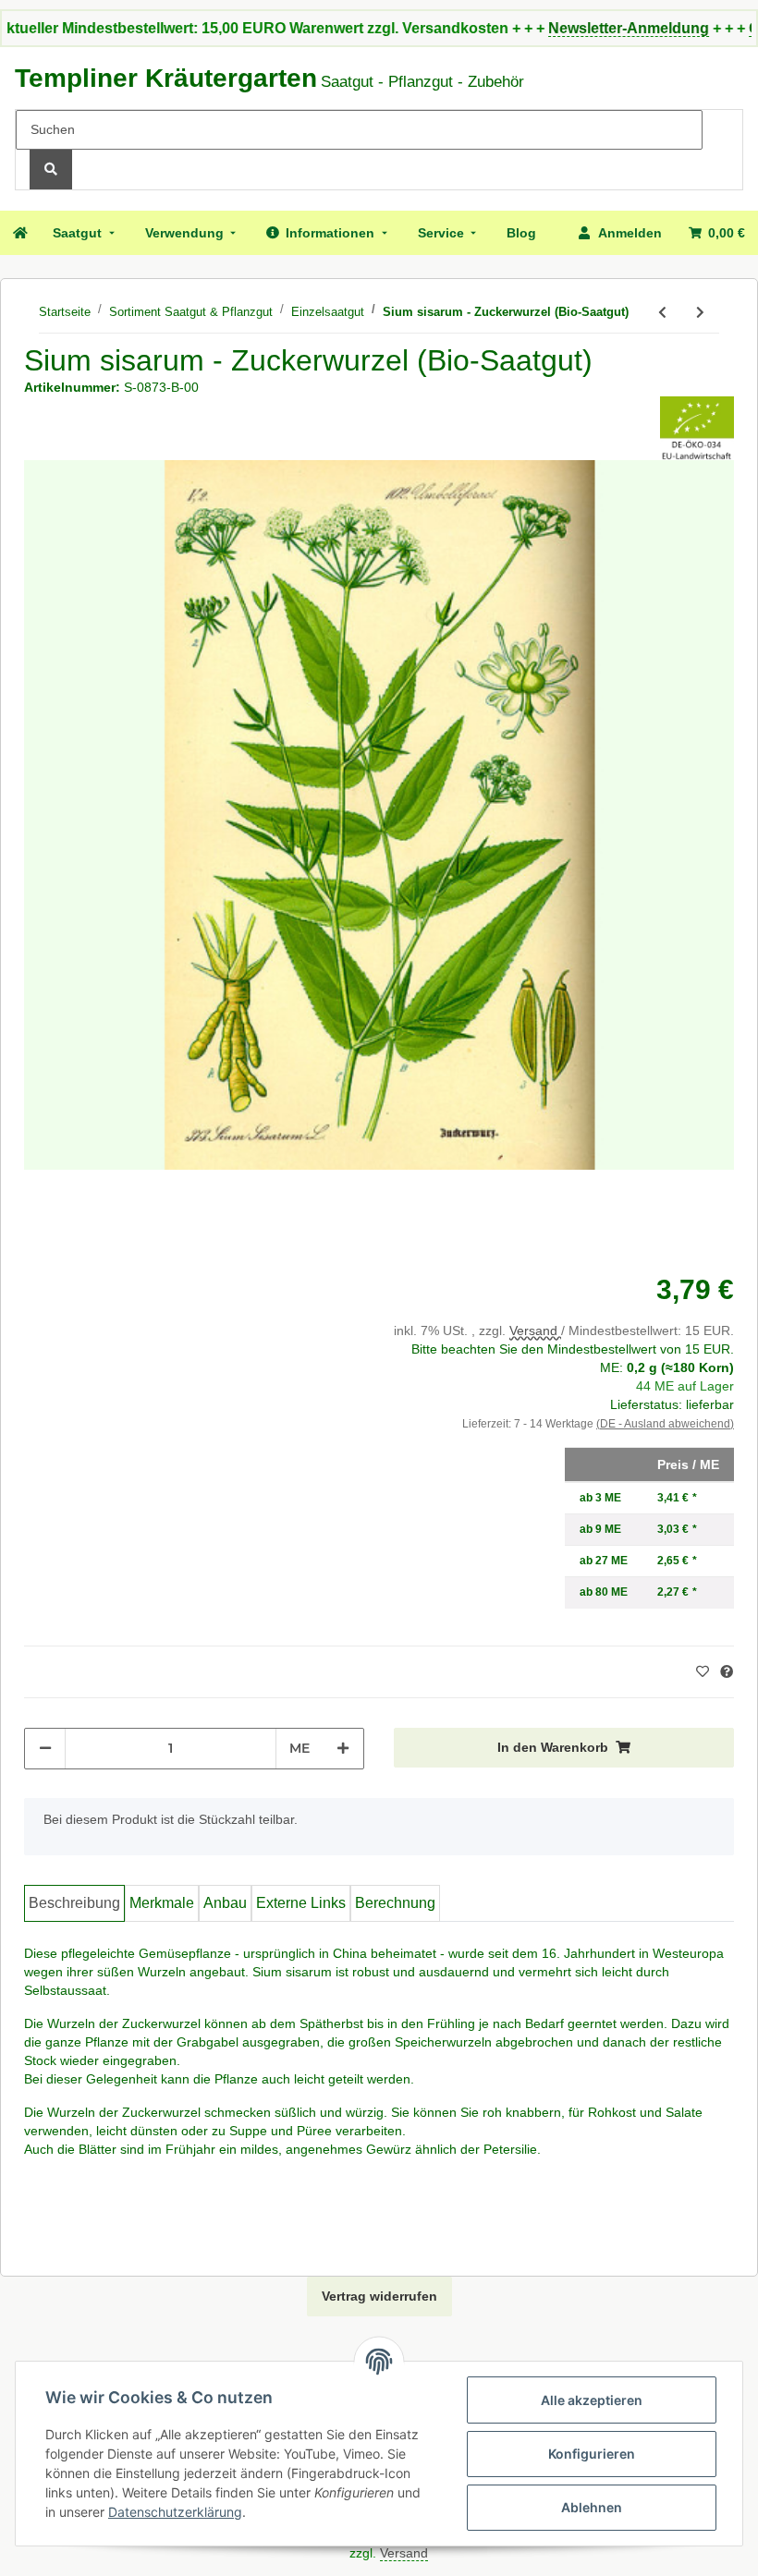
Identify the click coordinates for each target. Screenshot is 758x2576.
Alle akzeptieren (592, 2400)
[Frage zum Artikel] (727, 1672)
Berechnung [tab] (395, 1903)
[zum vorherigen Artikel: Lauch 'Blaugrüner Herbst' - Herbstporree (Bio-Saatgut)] (662, 313)
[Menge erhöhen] (343, 1749)
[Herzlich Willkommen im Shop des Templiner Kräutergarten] (19, 233)
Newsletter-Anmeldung (582, 28)
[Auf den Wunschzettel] (705, 1671)
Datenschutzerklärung (175, 2512)
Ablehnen (592, 2507)
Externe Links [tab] (301, 1903)
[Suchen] (51, 170)
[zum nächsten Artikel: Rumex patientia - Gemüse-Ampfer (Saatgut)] (700, 313)
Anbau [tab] (225, 1903)
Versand (535, 1331)
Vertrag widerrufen (379, 2296)
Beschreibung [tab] (74, 1903)
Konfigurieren (592, 2454)
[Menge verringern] (45, 1749)
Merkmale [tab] (162, 1903)
